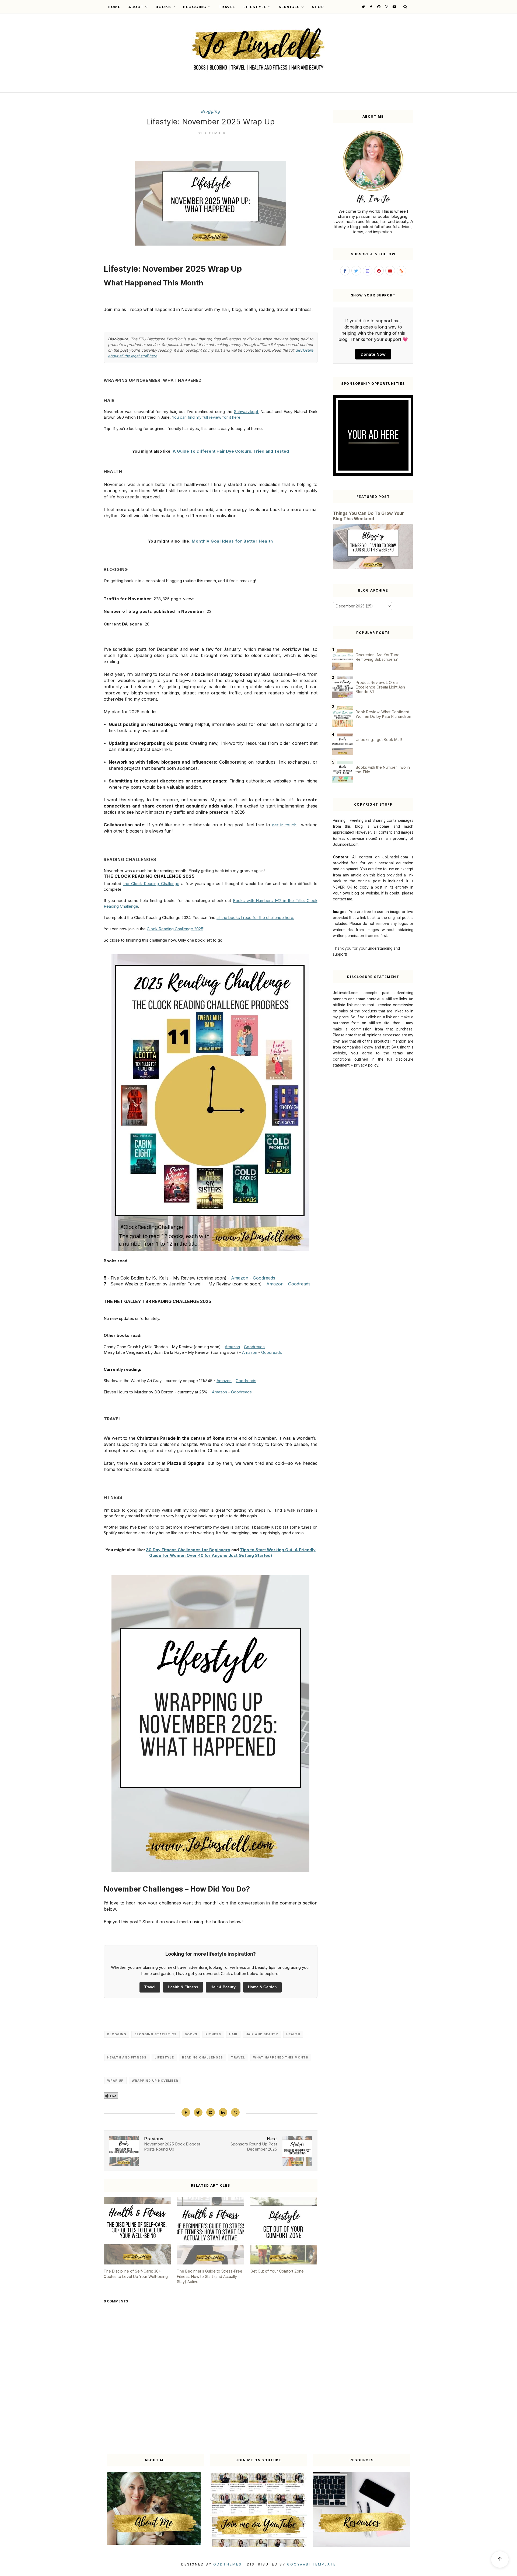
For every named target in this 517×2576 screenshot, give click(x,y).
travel (238, 2057)
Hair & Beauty (223, 1987)
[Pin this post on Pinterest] (211, 2112)
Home (114, 7)
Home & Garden (262, 1987)
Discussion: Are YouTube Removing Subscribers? (378, 657)
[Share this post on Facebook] (186, 2112)
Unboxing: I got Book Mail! (379, 740)
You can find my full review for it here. (207, 417)
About (136, 7)
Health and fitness (127, 2057)
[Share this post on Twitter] (198, 2112)
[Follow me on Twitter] (363, 7)
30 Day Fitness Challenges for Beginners (188, 1550)
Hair (233, 2034)
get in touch (284, 825)
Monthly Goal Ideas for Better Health (232, 541)
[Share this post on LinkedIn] (223, 2112)
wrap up (115, 2081)
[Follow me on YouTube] (394, 7)
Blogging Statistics (156, 2034)
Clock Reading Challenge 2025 (175, 929)
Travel (227, 7)
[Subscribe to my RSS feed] (401, 271)
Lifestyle (255, 7)
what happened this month (281, 2057)
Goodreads (264, 1278)
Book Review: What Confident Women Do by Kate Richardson (383, 714)
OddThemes (228, 2564)
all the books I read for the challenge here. (255, 917)
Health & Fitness (183, 1987)
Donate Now (373, 354)
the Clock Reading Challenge (151, 884)
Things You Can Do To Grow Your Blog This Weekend (368, 516)
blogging (210, 111)
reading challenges (202, 2057)
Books (163, 7)
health (293, 2034)
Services (289, 7)
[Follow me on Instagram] (386, 7)
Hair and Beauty (262, 2034)
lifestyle (164, 2057)
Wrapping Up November (155, 2081)
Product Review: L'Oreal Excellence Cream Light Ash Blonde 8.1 (380, 687)
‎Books (191, 2034)
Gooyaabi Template (312, 2564)
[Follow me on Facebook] (370, 7)
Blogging (195, 7)
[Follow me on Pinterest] (378, 7)
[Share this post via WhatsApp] (235, 2112)
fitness (213, 2034)
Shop (318, 7)
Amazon (240, 1278)
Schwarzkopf (246, 412)
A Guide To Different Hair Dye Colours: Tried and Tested (231, 451)
